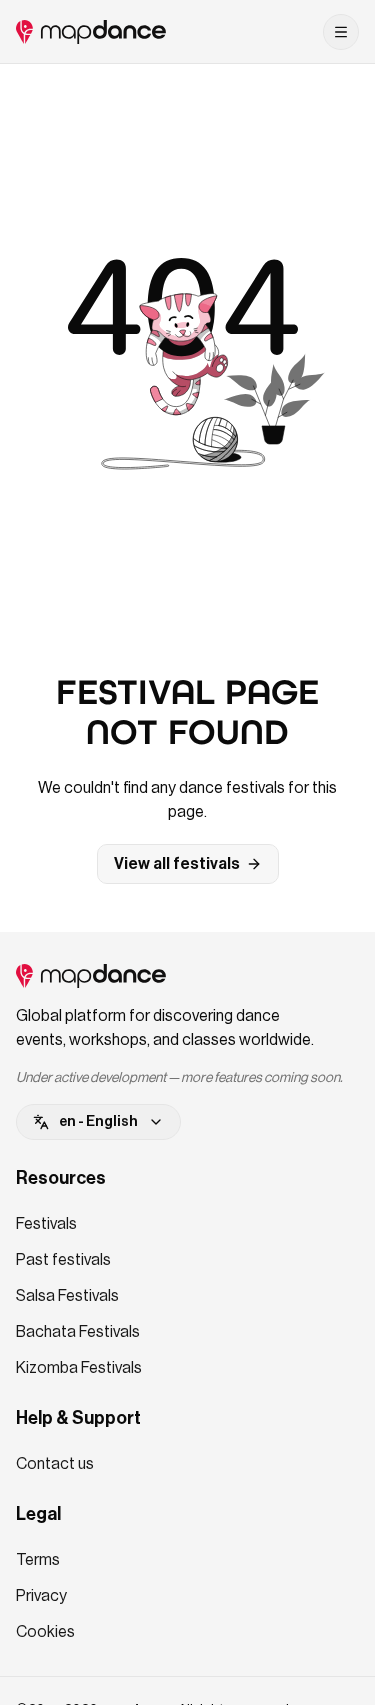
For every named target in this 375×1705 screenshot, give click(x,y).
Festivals (46, 1224)
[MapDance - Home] (91, 32)
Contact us (55, 1464)
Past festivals (63, 1260)
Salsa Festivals (67, 1296)
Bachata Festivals (78, 1332)
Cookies (45, 1632)
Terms (38, 1560)
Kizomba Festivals (79, 1368)
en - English (98, 1122)
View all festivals (177, 864)
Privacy (41, 1596)
